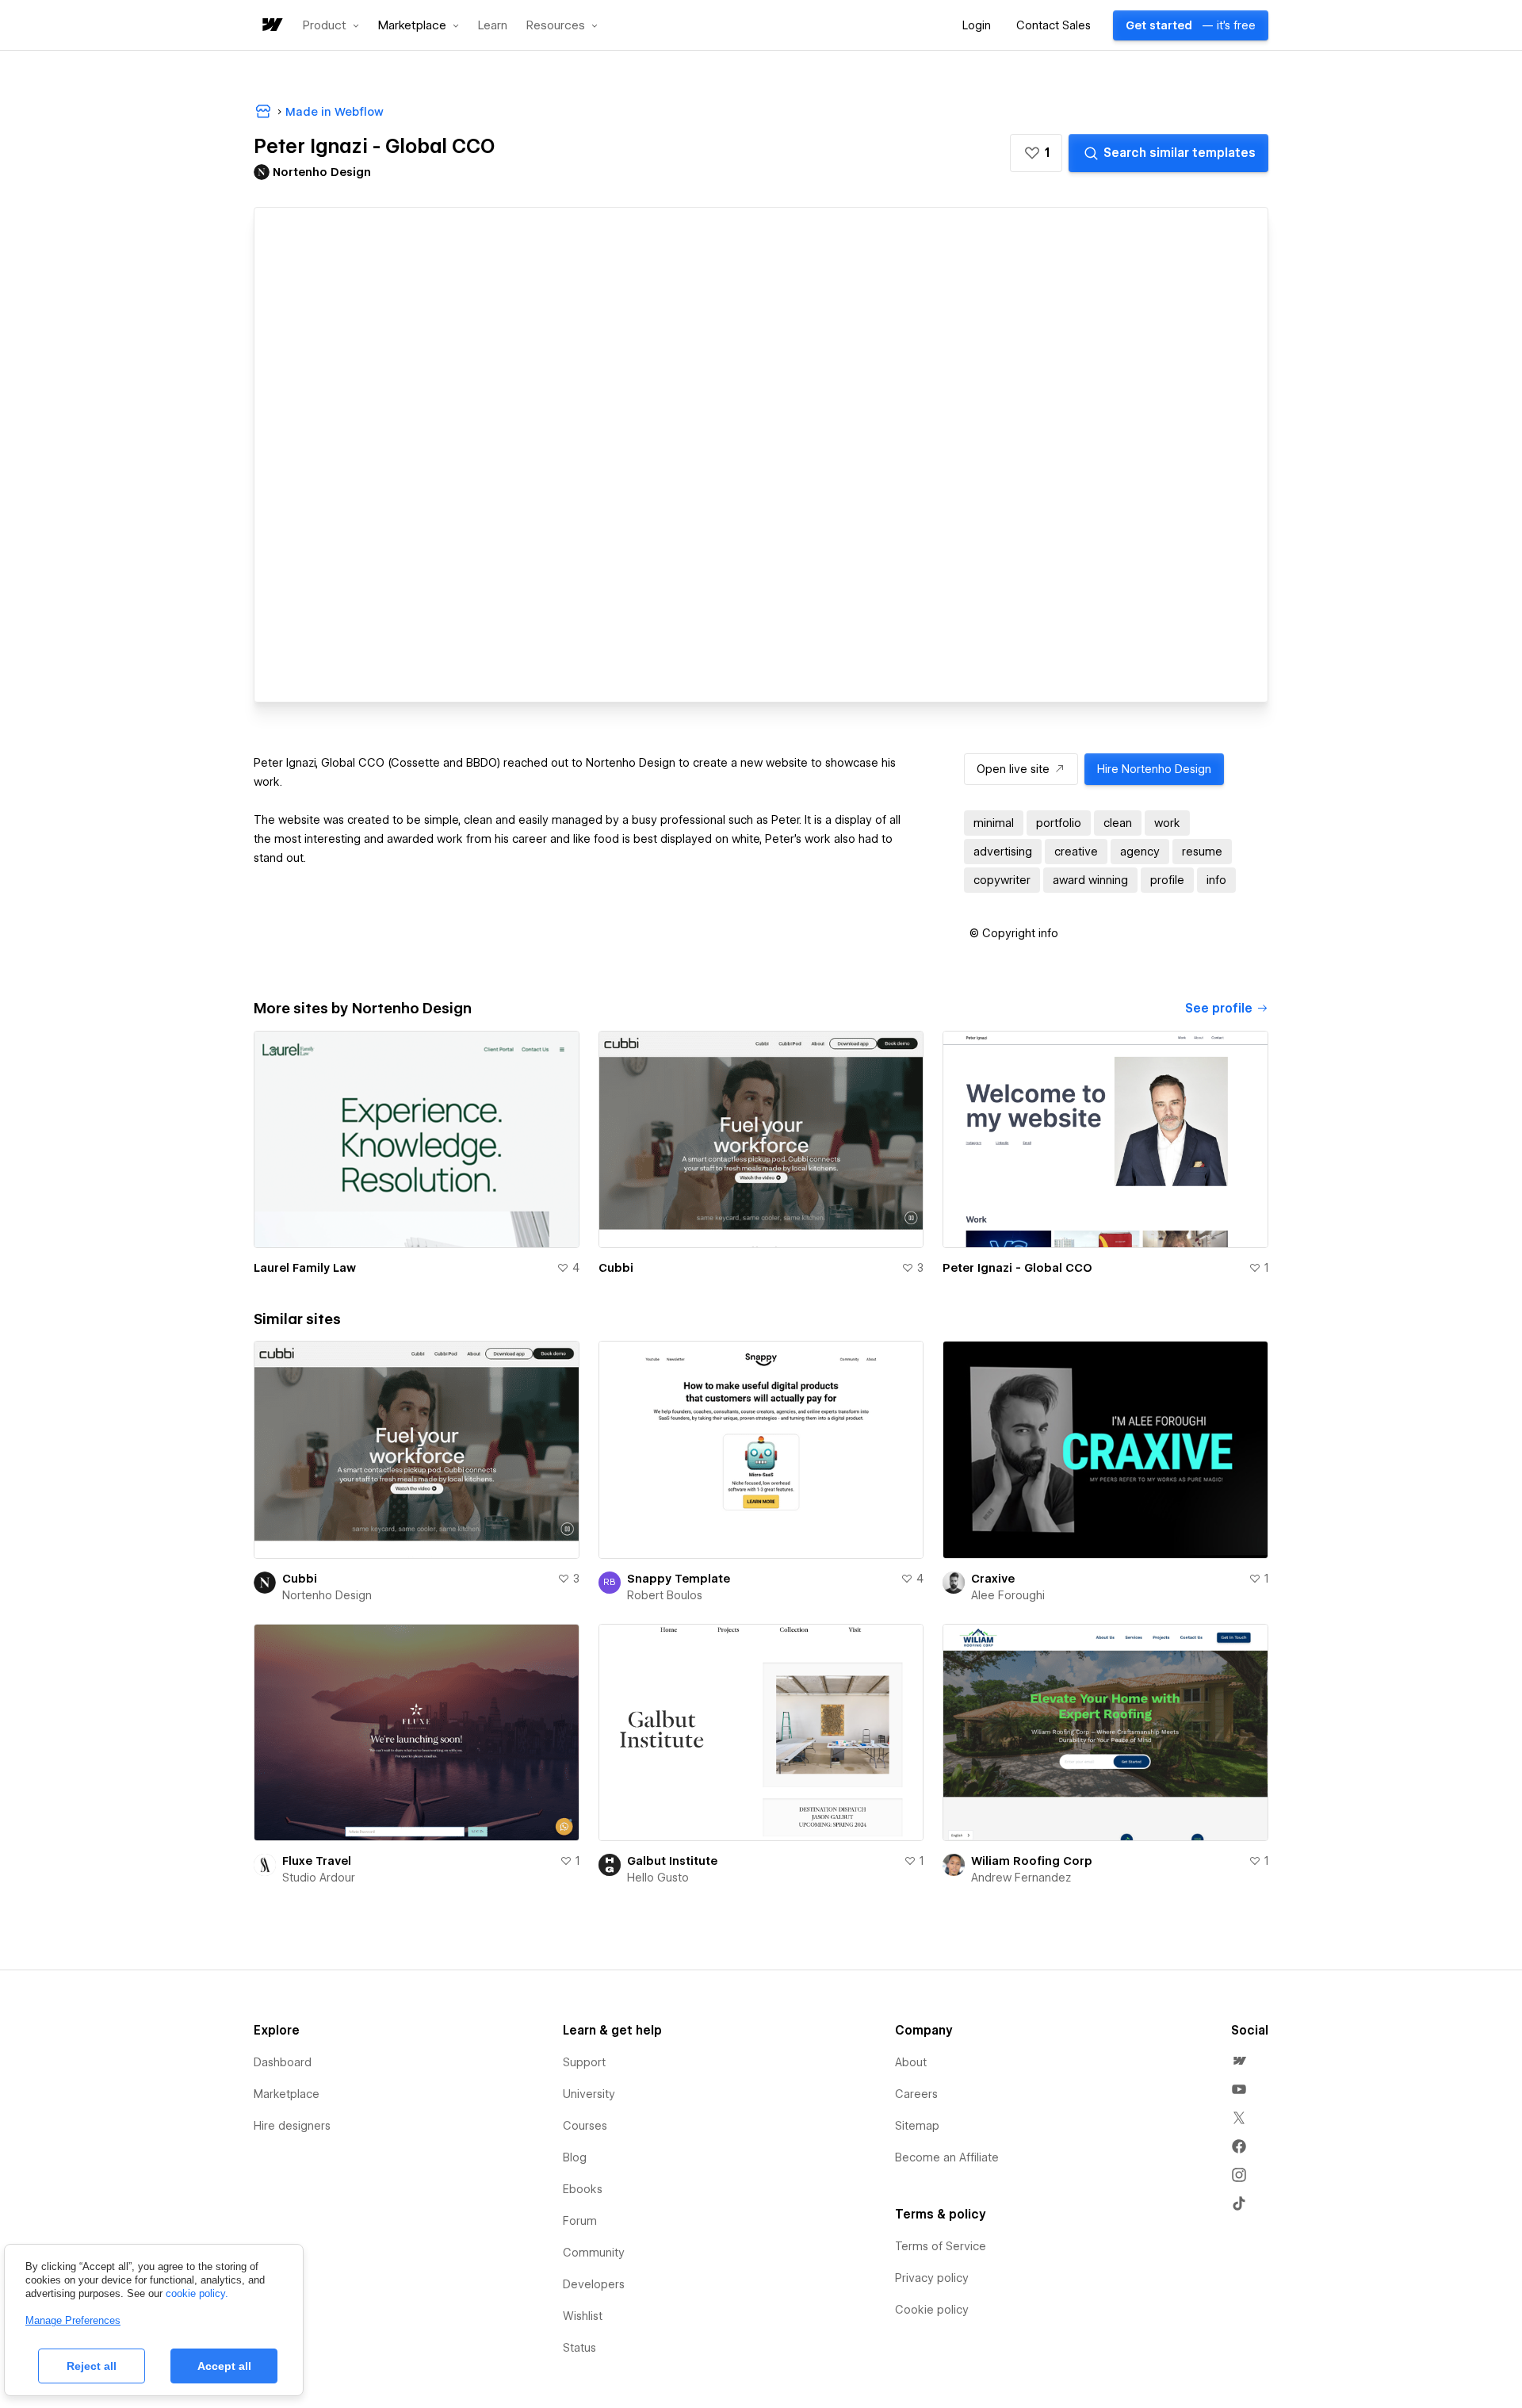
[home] (271, 26)
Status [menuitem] (579, 2348)
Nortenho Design (327, 1595)
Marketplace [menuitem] (287, 2094)
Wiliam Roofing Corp (1032, 1861)
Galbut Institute (672, 1861)
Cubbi (616, 1268)
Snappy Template (679, 1579)
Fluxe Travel (317, 1861)
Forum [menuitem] (580, 2221)
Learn (493, 26)
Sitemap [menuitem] (917, 2126)
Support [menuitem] (584, 2062)
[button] (331, 25)
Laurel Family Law (305, 1268)
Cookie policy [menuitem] (932, 2310)
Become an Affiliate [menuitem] (947, 2157)
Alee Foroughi (1008, 1595)
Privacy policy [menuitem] (932, 2278)
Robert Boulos (665, 1595)
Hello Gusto (658, 1878)
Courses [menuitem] (585, 2126)
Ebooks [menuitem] (583, 2189)
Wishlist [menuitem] (583, 2316)
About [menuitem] (911, 2062)
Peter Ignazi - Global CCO (1017, 1268)
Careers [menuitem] (916, 2094)
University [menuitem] (589, 2094)
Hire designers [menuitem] (292, 2126)
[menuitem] (1239, 2061)
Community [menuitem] (594, 2253)
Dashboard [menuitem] (283, 2062)
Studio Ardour (319, 1878)
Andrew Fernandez (1021, 1878)
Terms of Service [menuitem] (941, 2246)
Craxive (993, 1579)
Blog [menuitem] (575, 2157)
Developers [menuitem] (594, 2284)
